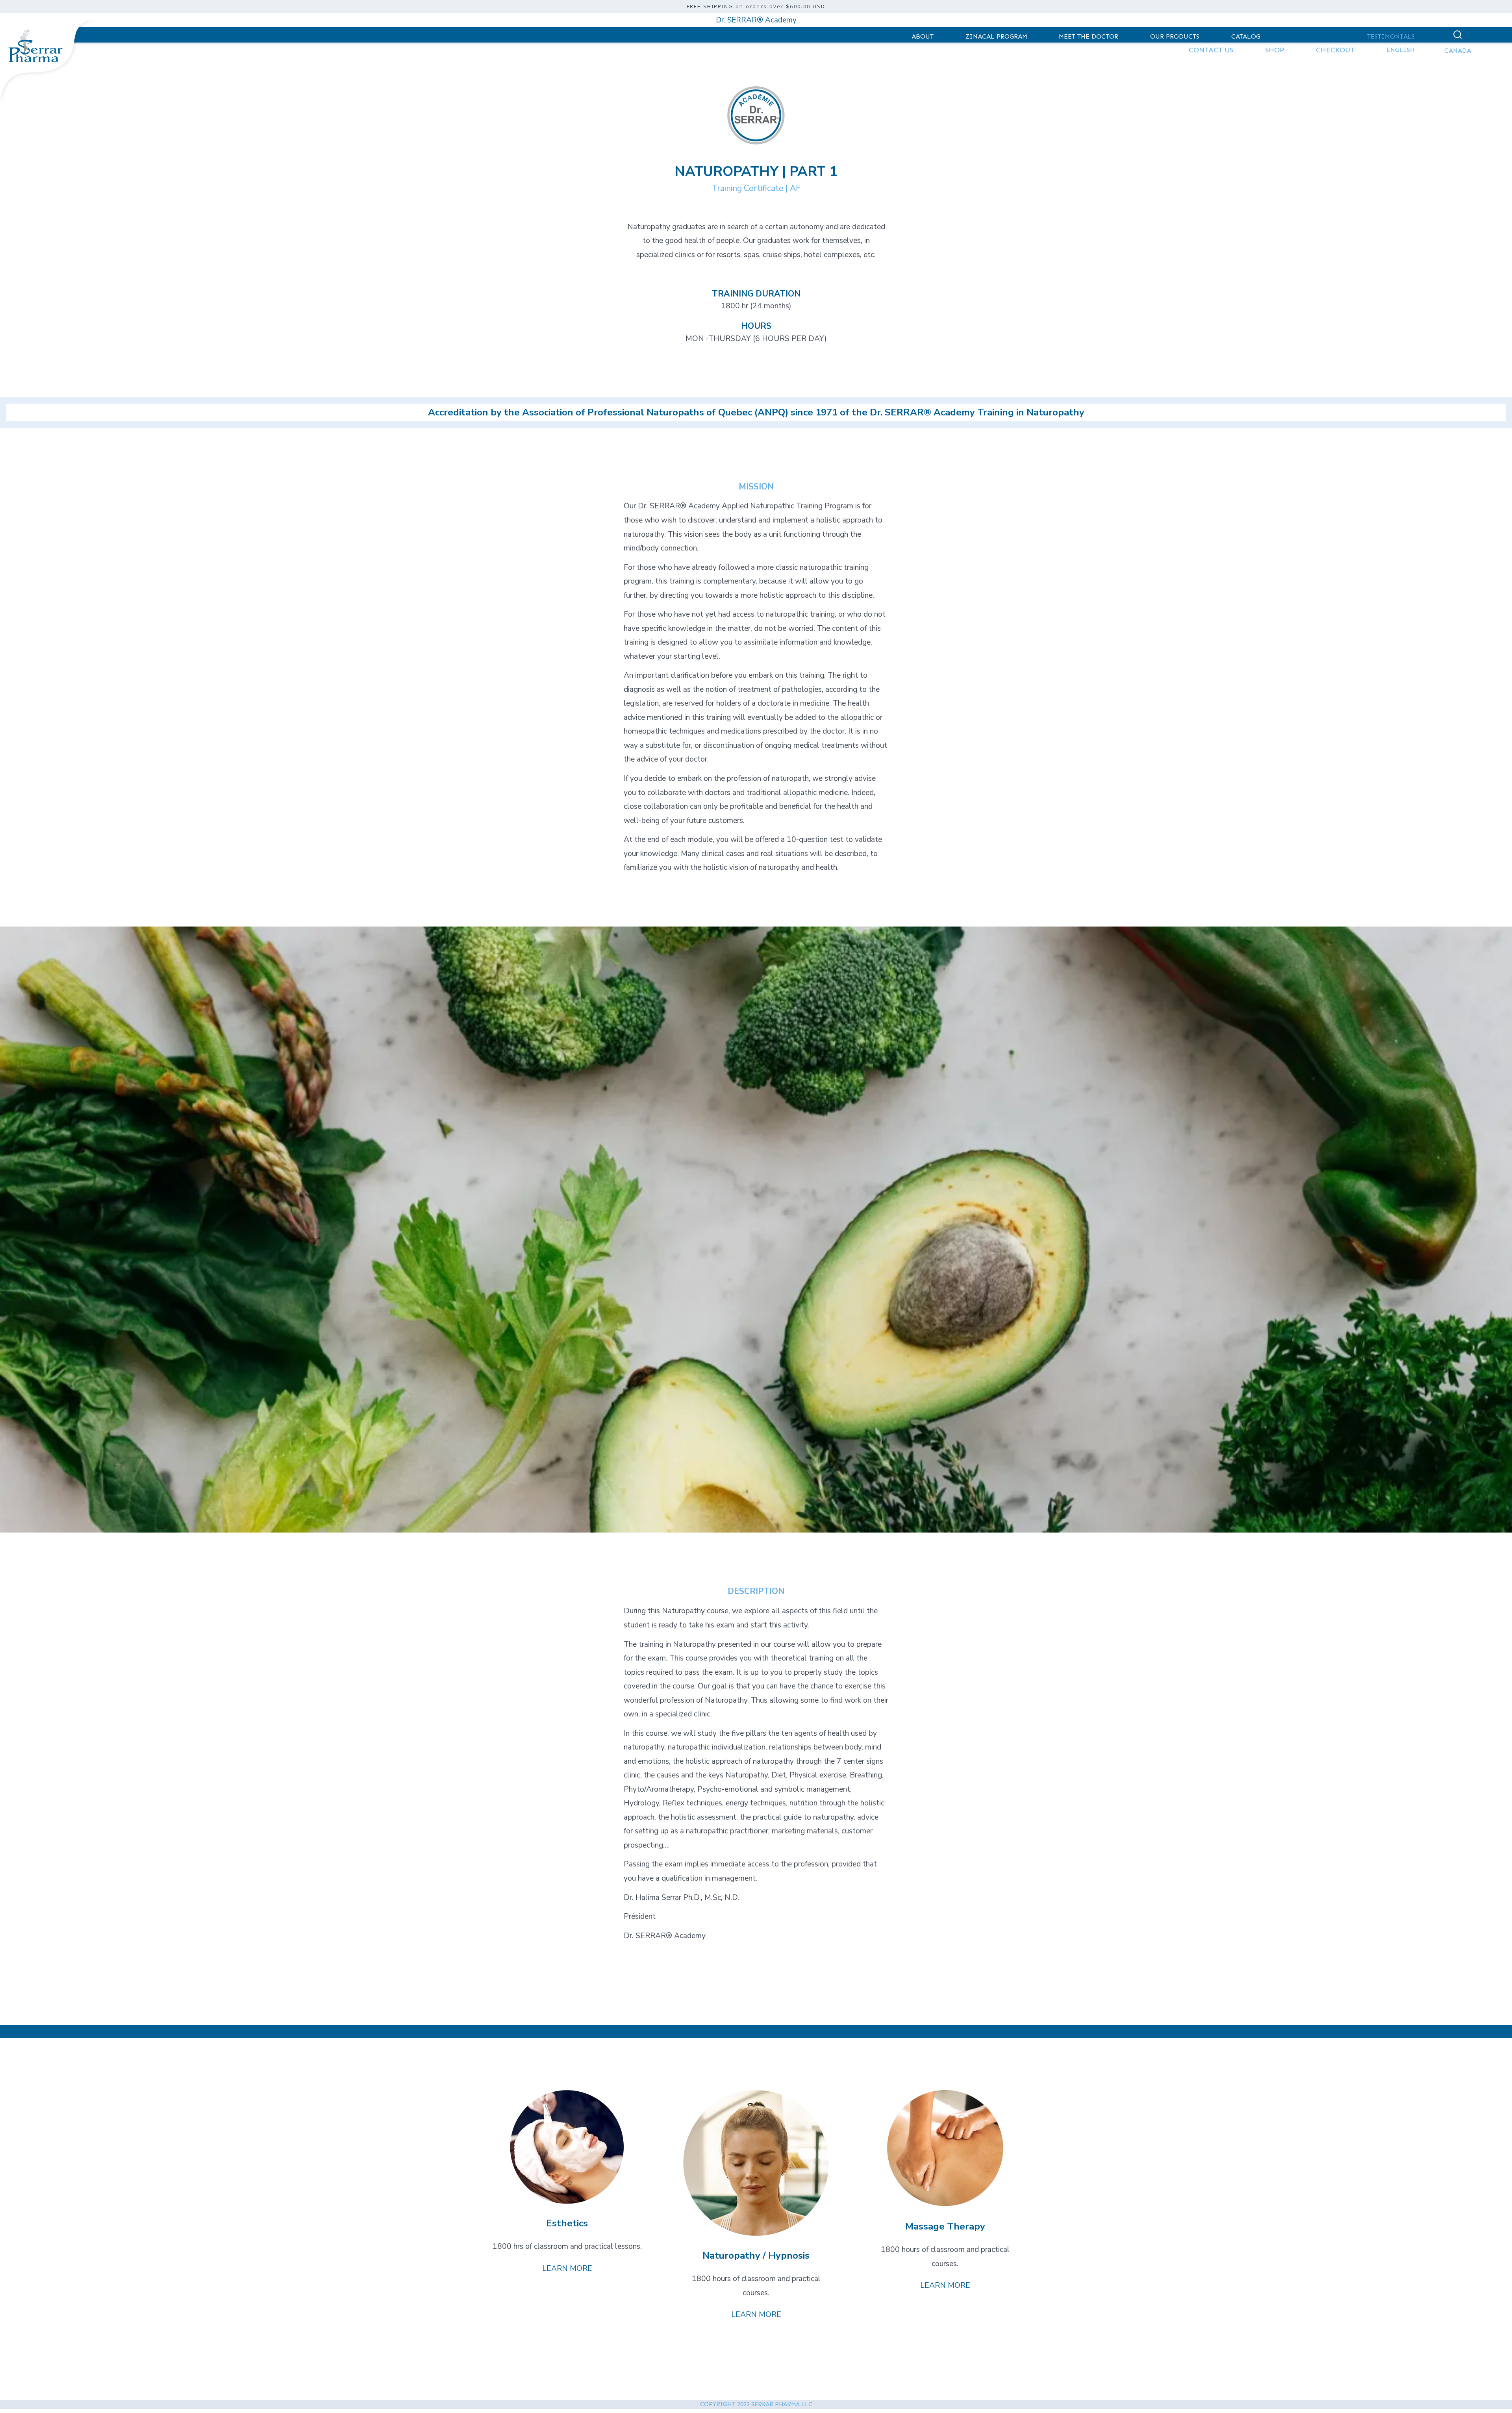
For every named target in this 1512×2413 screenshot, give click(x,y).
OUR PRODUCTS (1175, 36)
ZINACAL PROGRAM (996, 36)
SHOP (1275, 50)
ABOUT (923, 36)
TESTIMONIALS (1391, 36)
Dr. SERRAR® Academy (756, 20)
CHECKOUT (1335, 50)
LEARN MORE (567, 2268)
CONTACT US (1211, 50)
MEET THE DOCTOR (1089, 36)
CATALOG (1246, 36)
